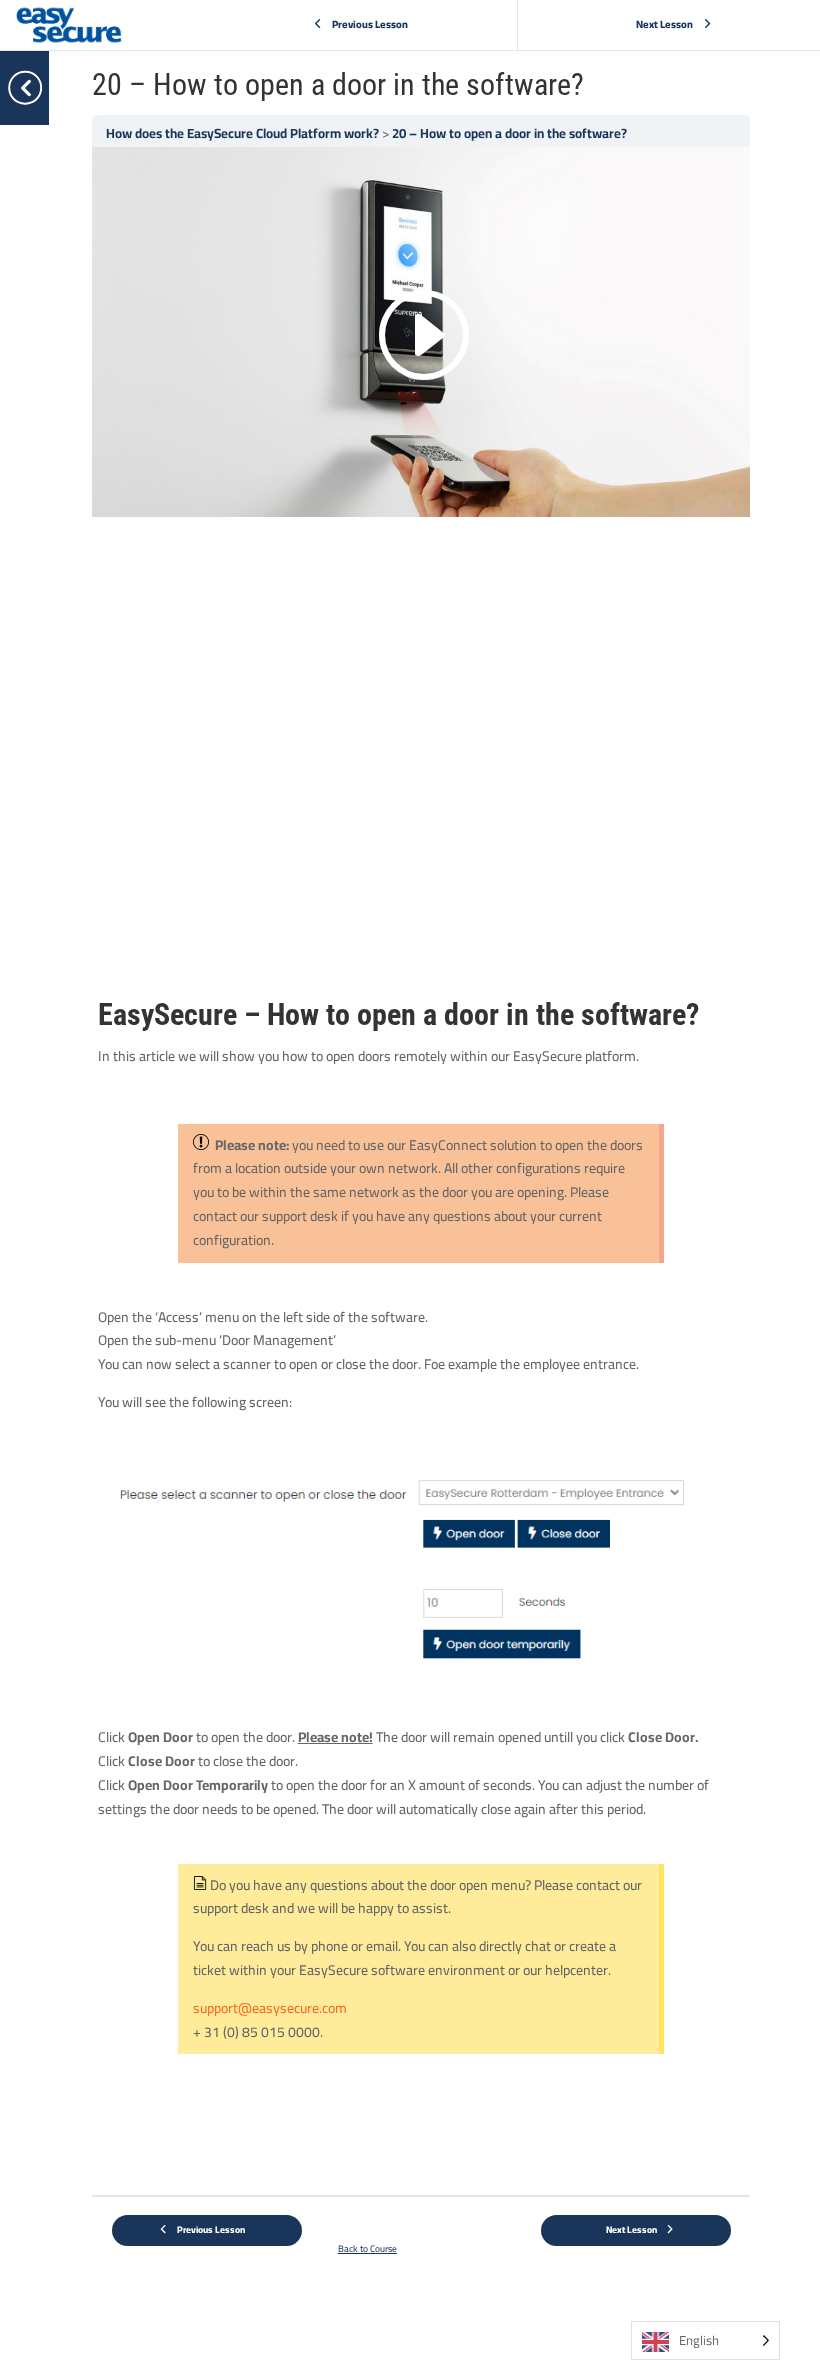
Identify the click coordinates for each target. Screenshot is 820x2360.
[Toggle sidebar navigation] (43, 87)
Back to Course (367, 2248)
